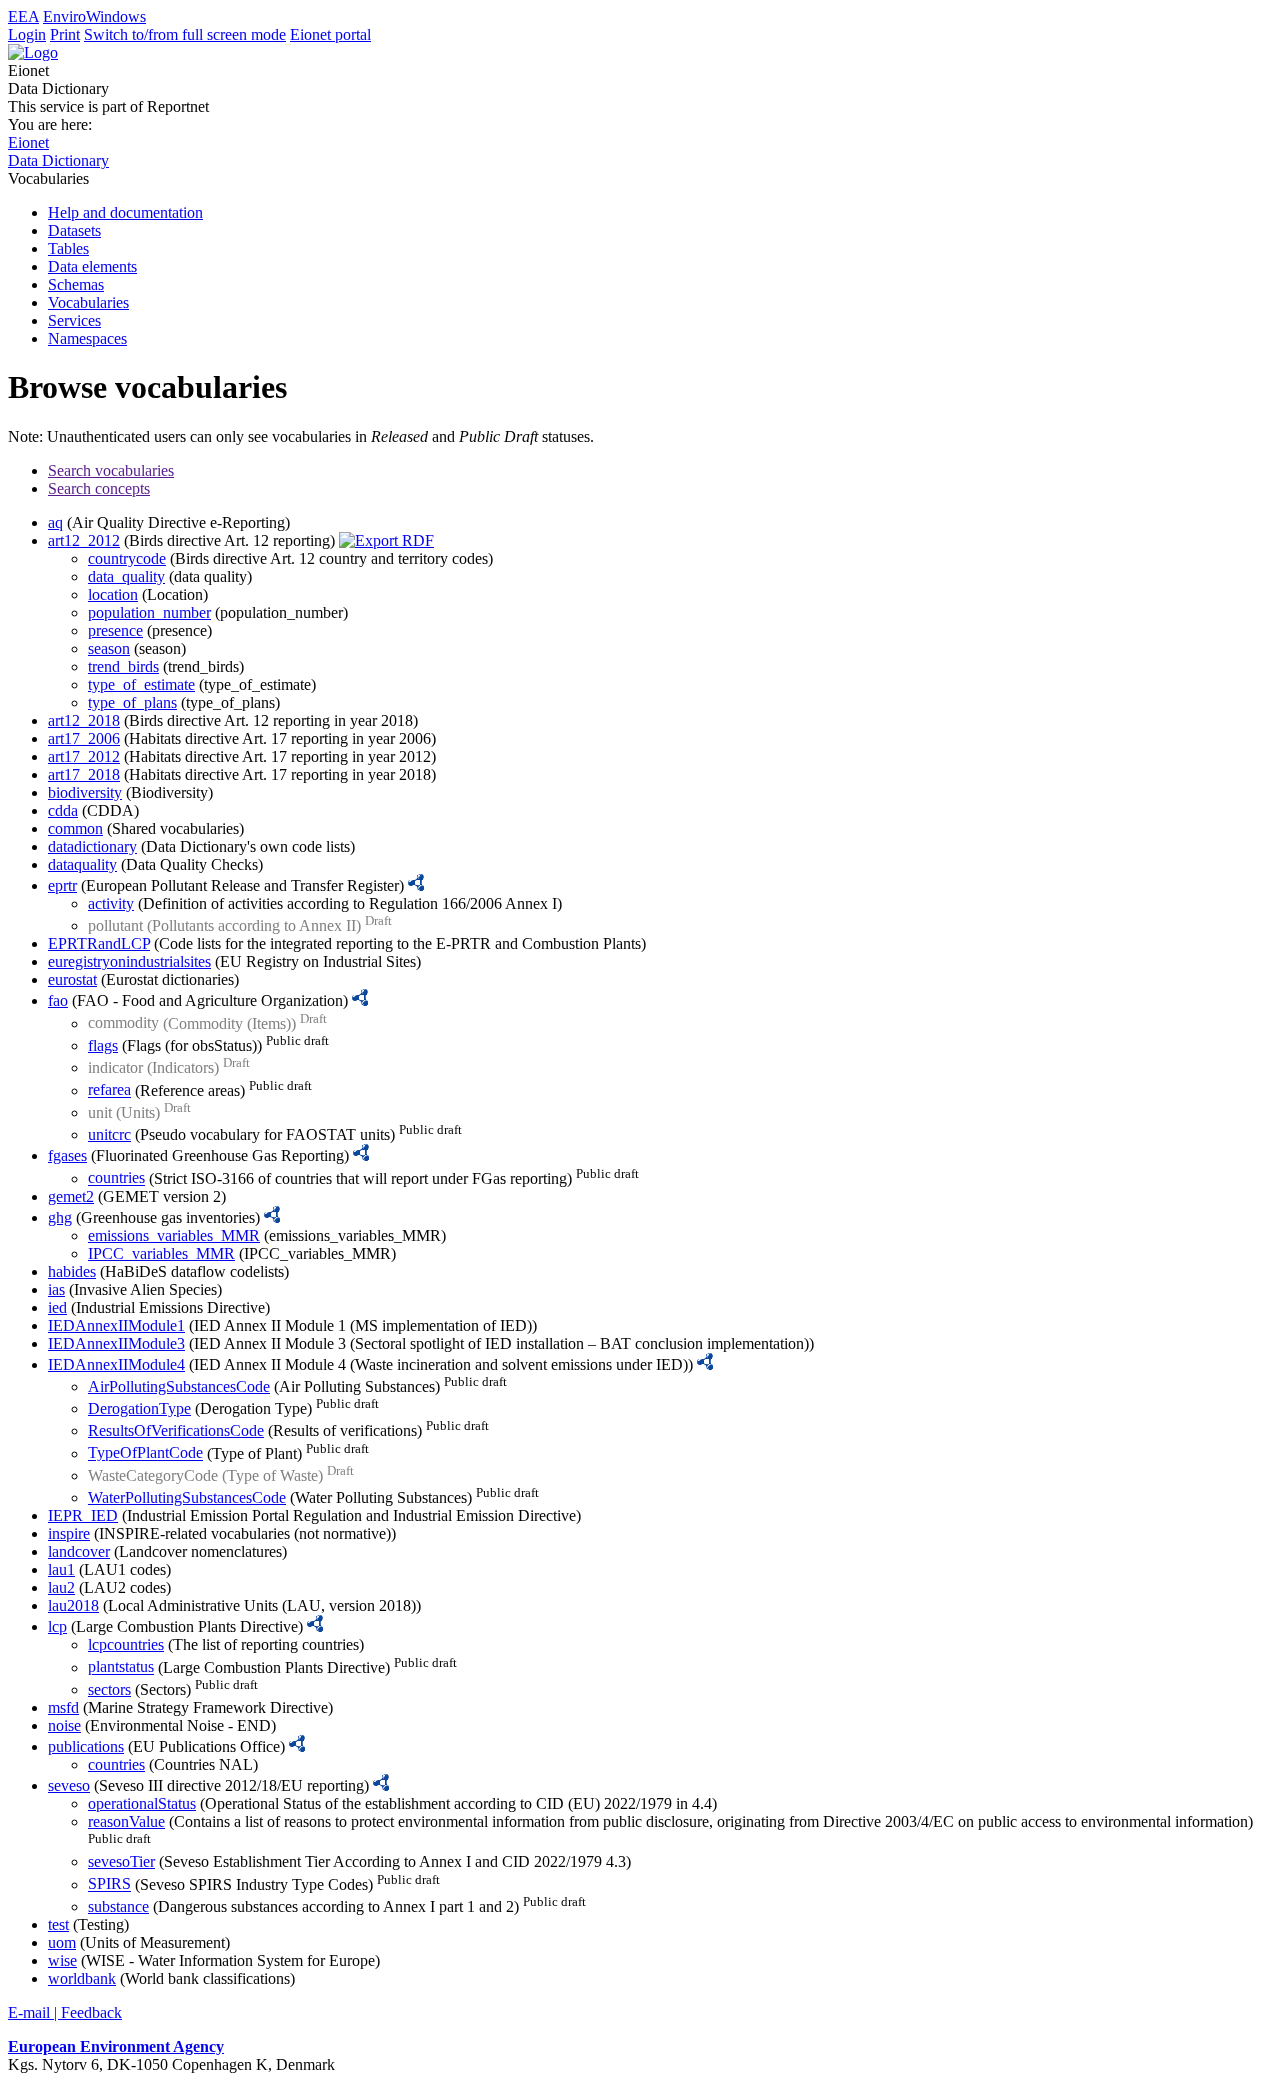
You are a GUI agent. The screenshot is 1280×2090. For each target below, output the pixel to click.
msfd (63, 1707)
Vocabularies (88, 302)
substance (118, 1906)
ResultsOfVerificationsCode (176, 1430)
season (109, 648)
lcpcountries (126, 1644)
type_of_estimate (141, 684)
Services (74, 320)
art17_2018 (84, 774)
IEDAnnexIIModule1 (116, 1325)
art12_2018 (84, 720)
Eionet (28, 142)
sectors (109, 1689)
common (75, 828)
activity (111, 903)
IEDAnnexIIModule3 (116, 1343)
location (113, 594)
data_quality (126, 576)
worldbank (82, 1978)
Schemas (76, 284)
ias (56, 1289)
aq (55, 522)
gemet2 (71, 1196)
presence (115, 630)
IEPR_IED (83, 1515)
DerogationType (139, 1408)
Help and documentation (125, 212)
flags (103, 1045)
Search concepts (99, 488)
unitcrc (109, 1134)
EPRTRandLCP (99, 943)
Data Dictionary (58, 160)
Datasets (74, 230)
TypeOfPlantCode (145, 1453)
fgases (67, 1155)
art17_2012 (84, 756)
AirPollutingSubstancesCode (179, 1386)
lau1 (61, 1569)
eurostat (72, 979)
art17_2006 (84, 738)
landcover (79, 1551)
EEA (23, 16)
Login (27, 34)
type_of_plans (132, 702)
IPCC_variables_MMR (161, 1253)
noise (64, 1725)
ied (57, 1307)
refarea (109, 1090)
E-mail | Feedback (65, 2012)
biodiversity (85, 792)
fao (58, 1000)
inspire (69, 1533)
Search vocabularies (111, 470)
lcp (57, 1626)
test (58, 1924)
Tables (68, 248)
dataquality (82, 864)
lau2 (61, 1587)
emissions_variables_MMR (174, 1235)
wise (62, 1960)
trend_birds (123, 666)
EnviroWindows (94, 16)
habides (72, 1271)
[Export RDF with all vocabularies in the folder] (386, 540)
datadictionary (92, 846)
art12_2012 (84, 540)
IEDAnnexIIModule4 (116, 1364)
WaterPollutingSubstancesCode (187, 1497)
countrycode (127, 558)
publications (86, 1746)
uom (62, 1942)
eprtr (62, 885)
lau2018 (73, 1605)
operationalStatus (142, 1803)
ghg (60, 1217)
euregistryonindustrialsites (129, 961)
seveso (69, 1785)
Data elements (92, 266)
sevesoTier (121, 1861)
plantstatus (121, 1667)
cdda (63, 810)
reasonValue (126, 1821)
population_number (149, 612)
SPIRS (109, 1884)
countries (116, 1178)
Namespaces (87, 338)
